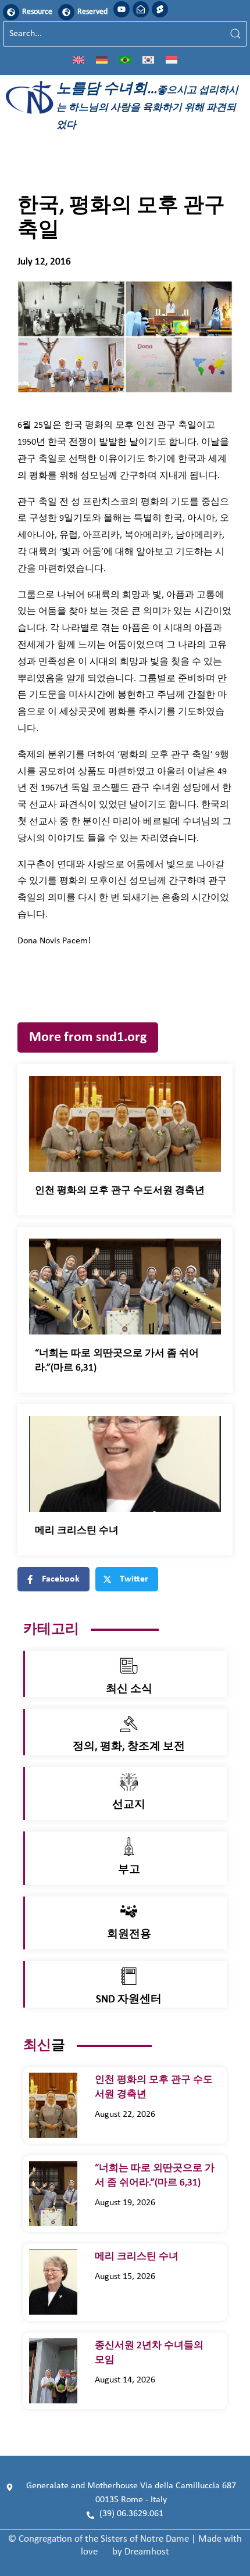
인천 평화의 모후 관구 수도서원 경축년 (120, 1191)
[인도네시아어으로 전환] (172, 59)
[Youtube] (122, 9)
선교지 (129, 1805)
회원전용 (129, 1935)
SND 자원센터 (129, 2000)
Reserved (92, 12)
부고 (129, 1870)
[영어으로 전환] (78, 59)
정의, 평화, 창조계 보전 (129, 1747)
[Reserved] (66, 12)
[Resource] (11, 12)
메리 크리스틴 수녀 (78, 1531)
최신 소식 (129, 1689)
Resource (37, 12)
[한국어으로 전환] (148, 59)
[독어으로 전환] (102, 59)
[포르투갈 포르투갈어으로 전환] (125, 59)
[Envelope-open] (141, 9)
